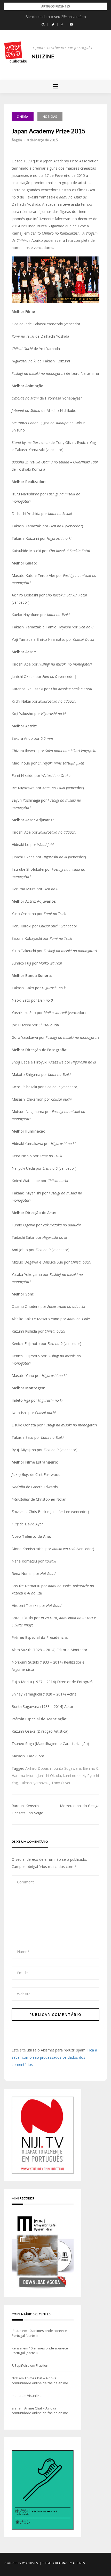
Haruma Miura (24, 1776)
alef (15, 2408)
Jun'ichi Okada (49, 1776)
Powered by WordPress (22, 2563)
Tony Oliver (61, 1783)
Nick (15, 2378)
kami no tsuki (74, 1776)
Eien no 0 (91, 1768)
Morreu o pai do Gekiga (80, 1806)
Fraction (42, 2365)
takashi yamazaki (35, 1783)
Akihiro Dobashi (38, 1768)
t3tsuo (17, 2331)
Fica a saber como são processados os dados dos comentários (54, 2057)
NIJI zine (43, 56)
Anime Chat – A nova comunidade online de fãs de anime (40, 2380)
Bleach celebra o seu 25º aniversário (56, 17)
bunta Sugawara (67, 1768)
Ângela (17, 140)
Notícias (50, 117)
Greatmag (61, 2563)
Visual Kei (35, 2396)
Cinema (23, 117)
